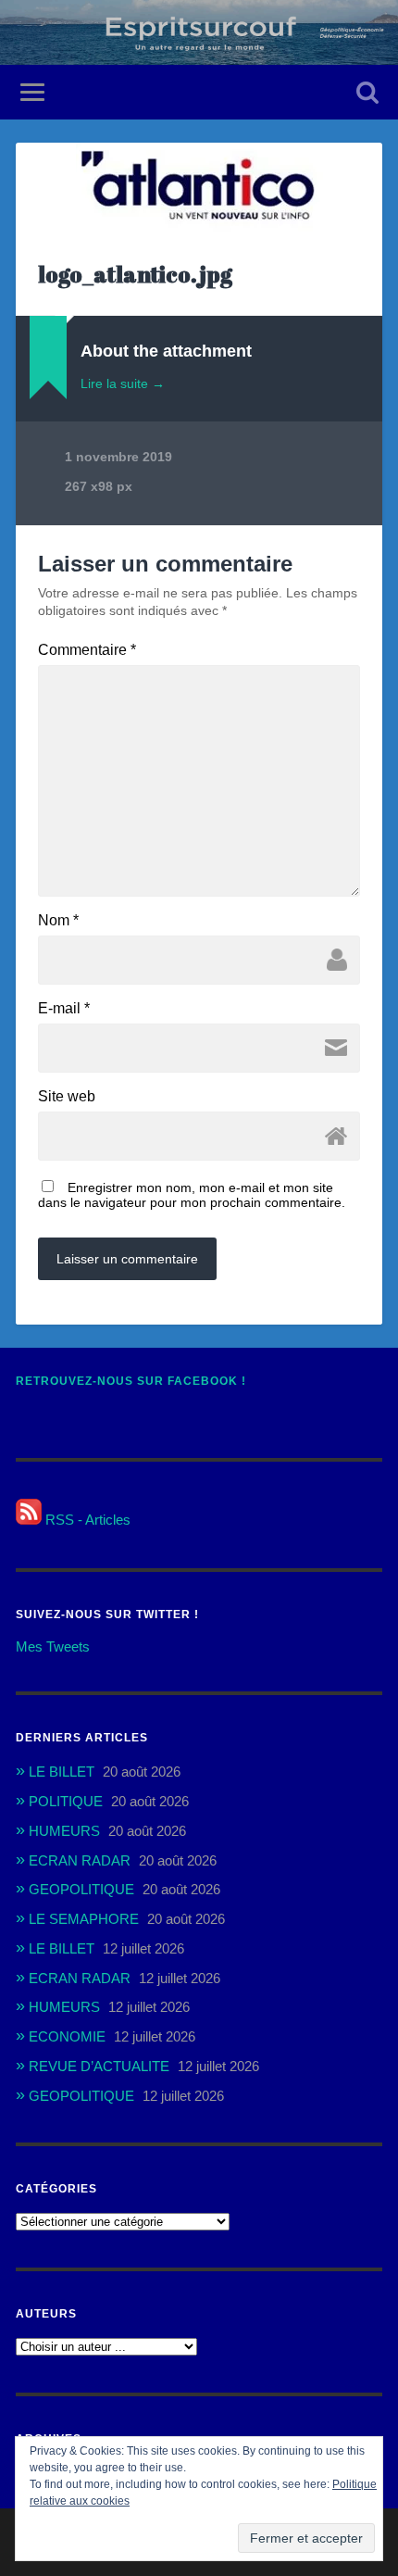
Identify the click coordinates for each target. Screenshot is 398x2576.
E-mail (64, 1009)
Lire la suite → (123, 383)
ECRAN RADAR (80, 1860)
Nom (58, 921)
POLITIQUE (66, 1801)
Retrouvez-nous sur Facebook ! (131, 1381)
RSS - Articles (86, 1520)
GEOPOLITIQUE (81, 1889)
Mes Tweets (53, 1646)
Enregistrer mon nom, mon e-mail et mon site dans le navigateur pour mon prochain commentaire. (192, 1195)
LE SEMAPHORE (84, 1919)
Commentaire (87, 650)
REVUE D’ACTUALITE (99, 2066)
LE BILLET (62, 1772)
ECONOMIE (67, 2036)
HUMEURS (64, 1831)
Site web (67, 1097)
